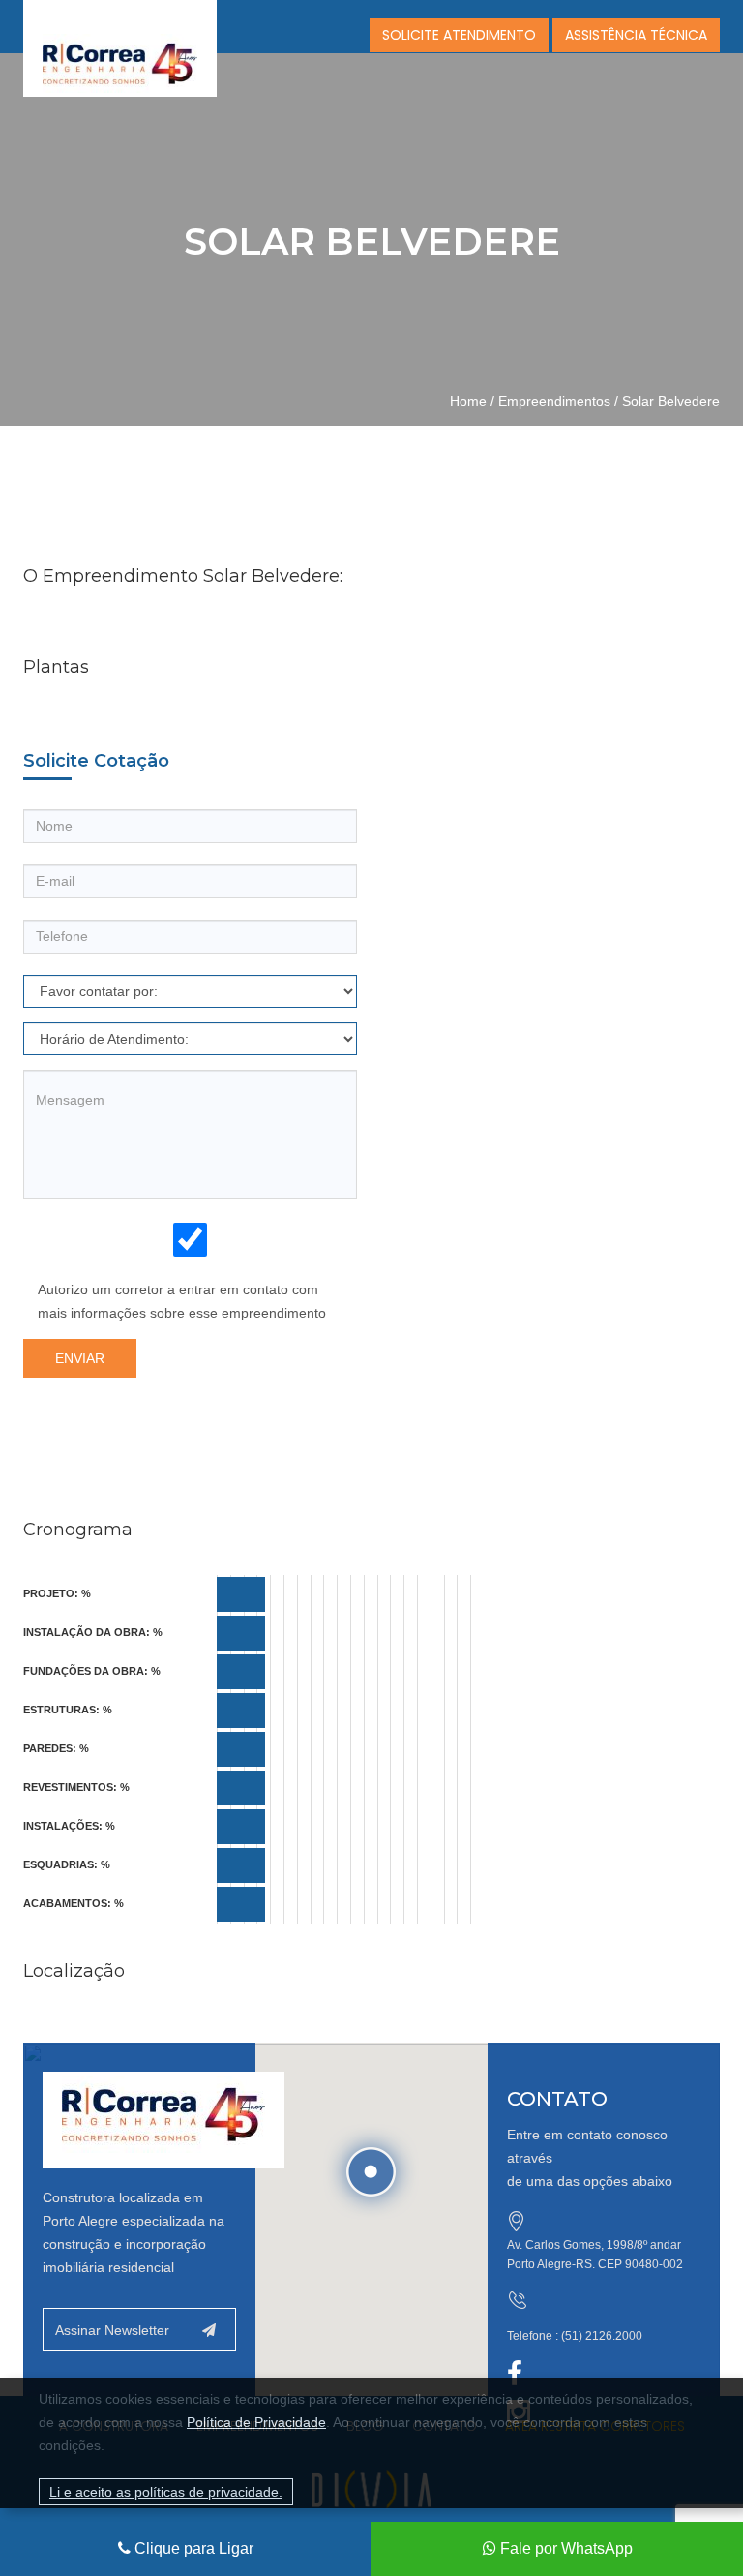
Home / (472, 401)
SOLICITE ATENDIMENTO (459, 35)
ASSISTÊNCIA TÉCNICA (636, 35)
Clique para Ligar (192, 2548)
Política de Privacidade (256, 2422)
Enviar (80, 1358)
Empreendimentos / (558, 401)
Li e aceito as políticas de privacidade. (166, 2492)
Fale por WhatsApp (565, 2548)
